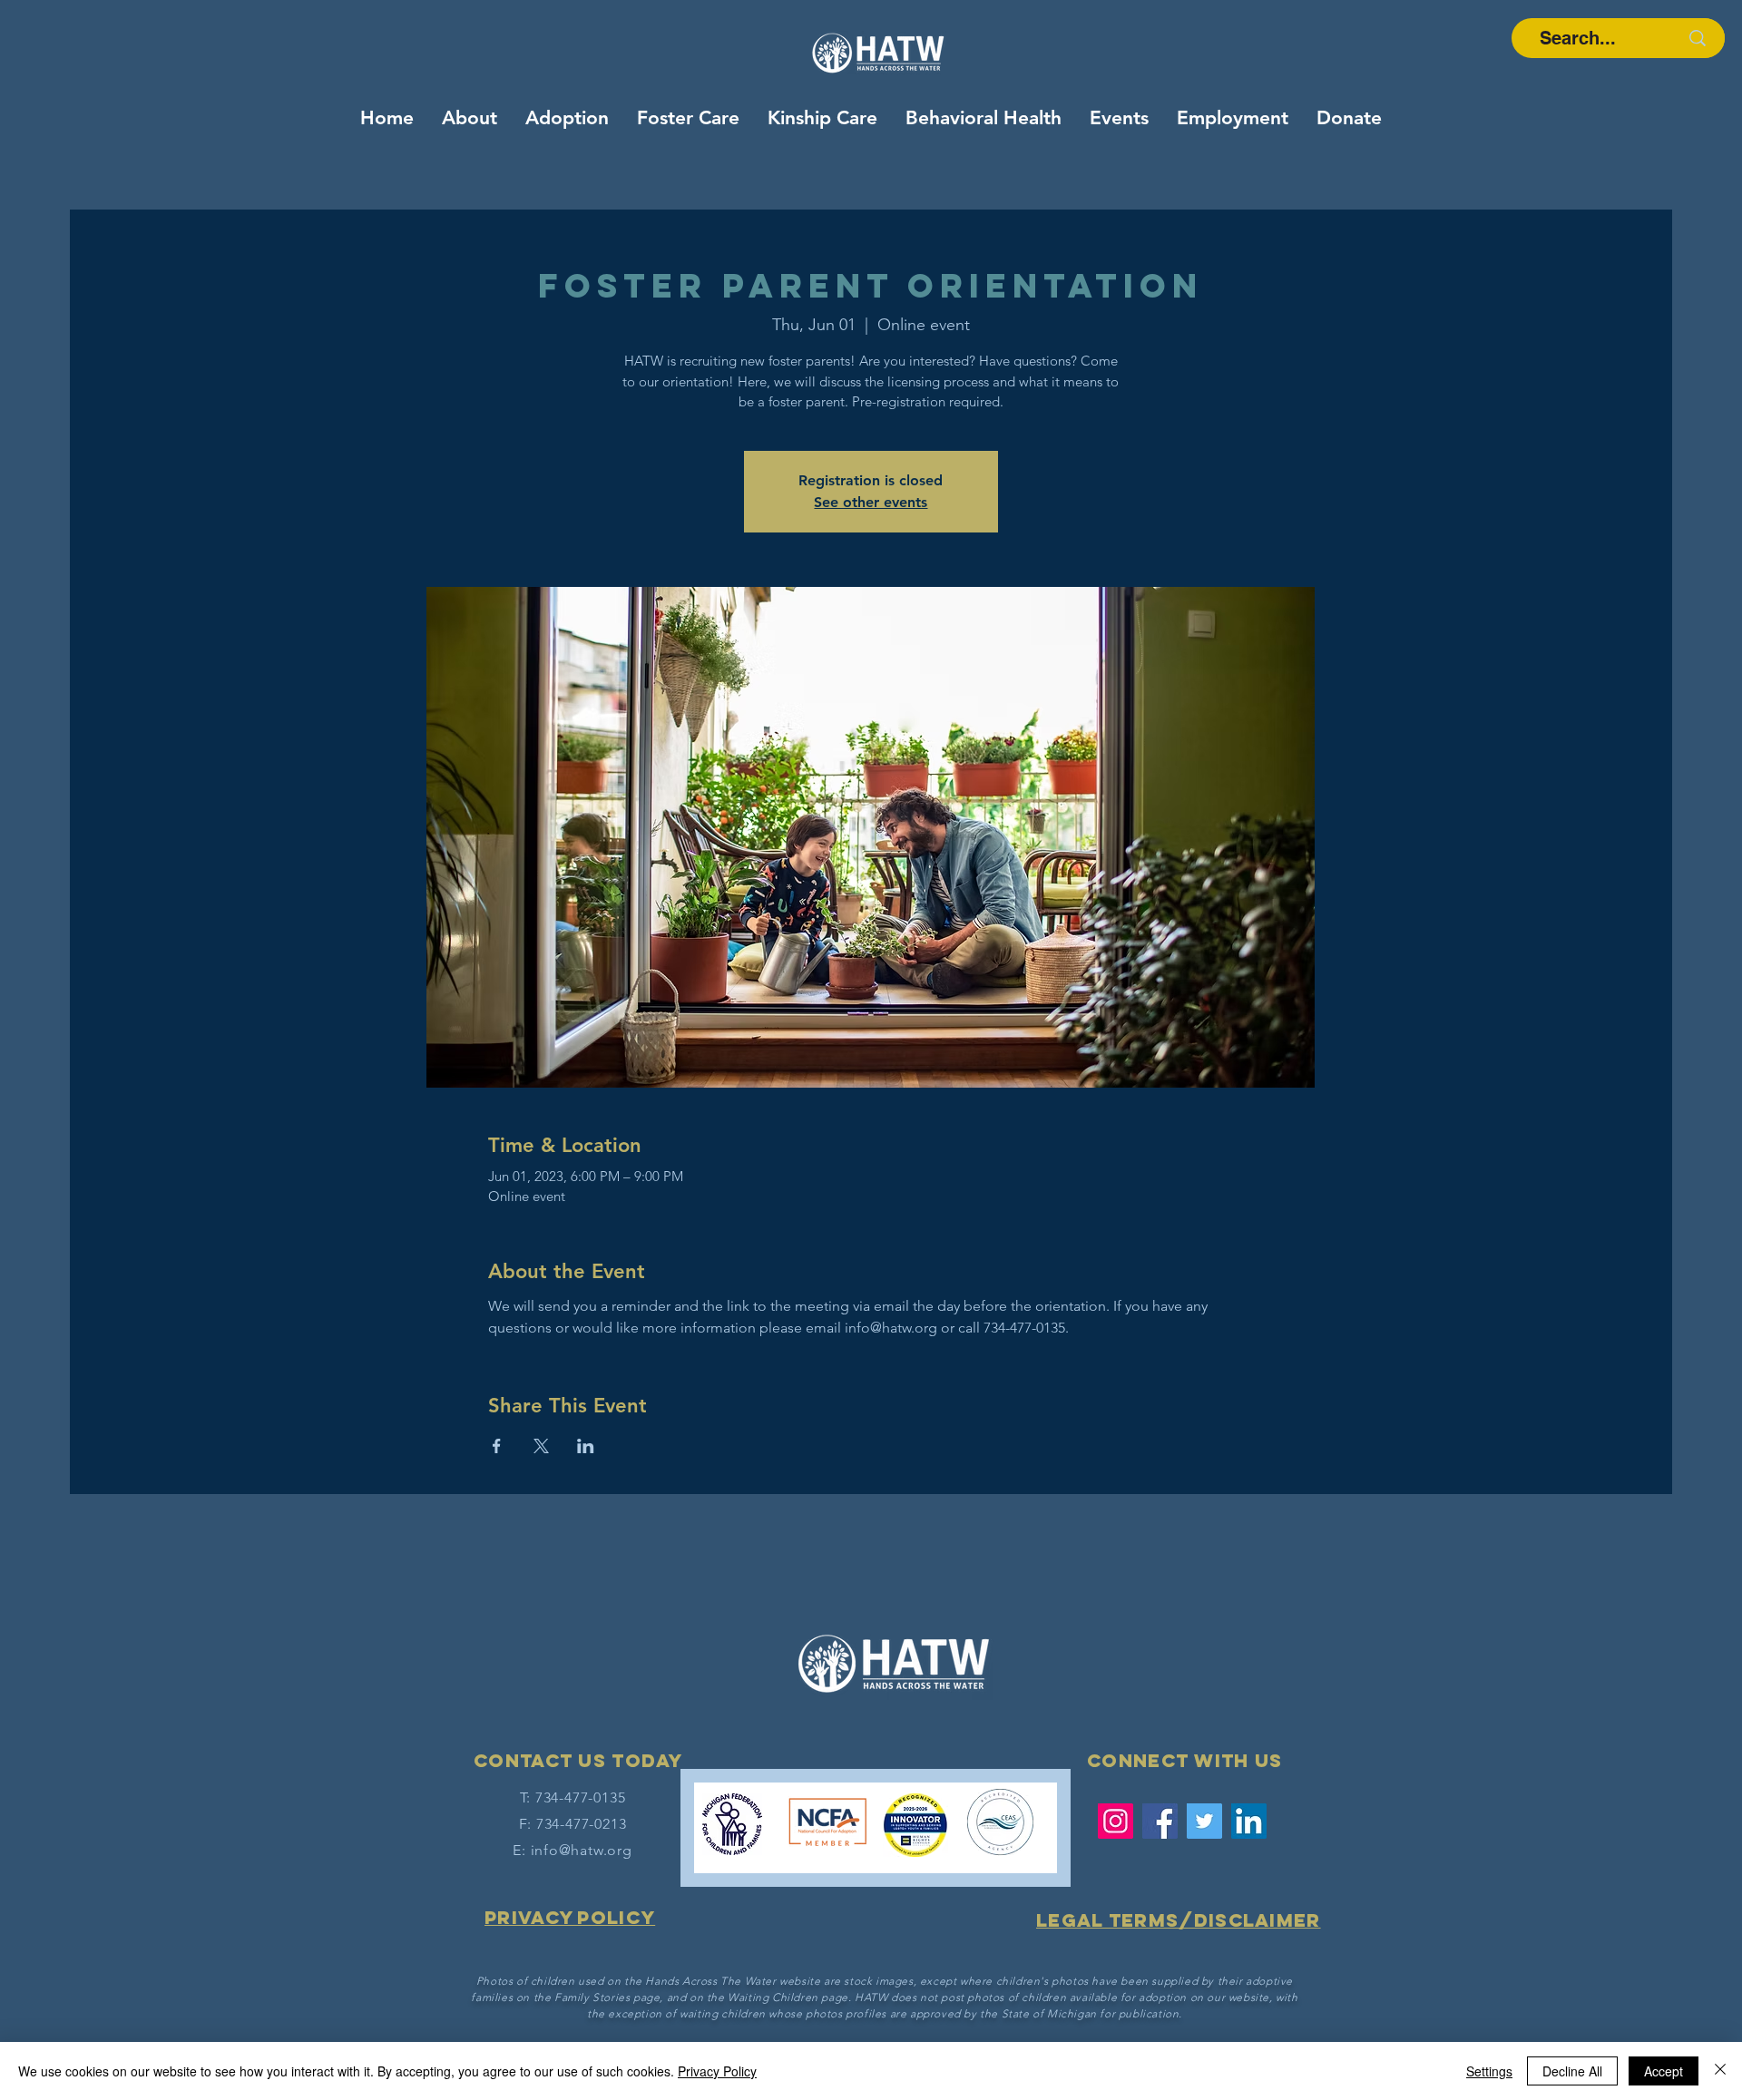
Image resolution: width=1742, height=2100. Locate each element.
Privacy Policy (717, 2071)
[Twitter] (1204, 1821)
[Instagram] (1116, 1821)
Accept (1664, 2071)
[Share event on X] (541, 1446)
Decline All (1572, 2071)
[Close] (1720, 2071)
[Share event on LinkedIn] (586, 1446)
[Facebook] (1160, 1821)
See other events (871, 502)
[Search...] (1698, 38)
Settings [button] (1489, 2071)
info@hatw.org (582, 1850)
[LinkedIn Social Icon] (1249, 1821)
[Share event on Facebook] (497, 1446)
